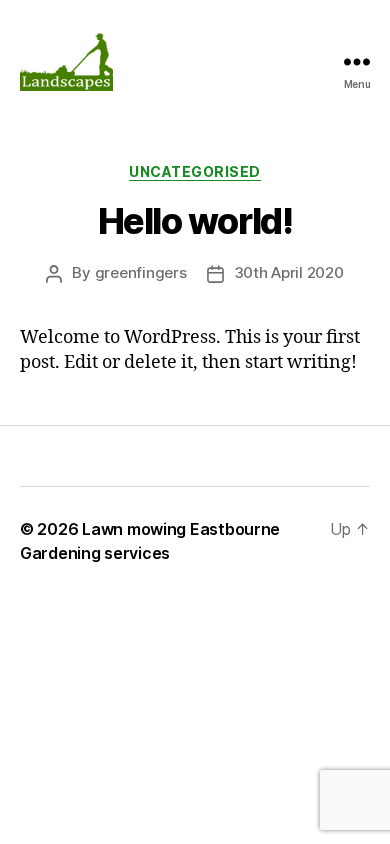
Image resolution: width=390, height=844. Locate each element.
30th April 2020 (289, 272)
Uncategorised (195, 171)
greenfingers (141, 272)
